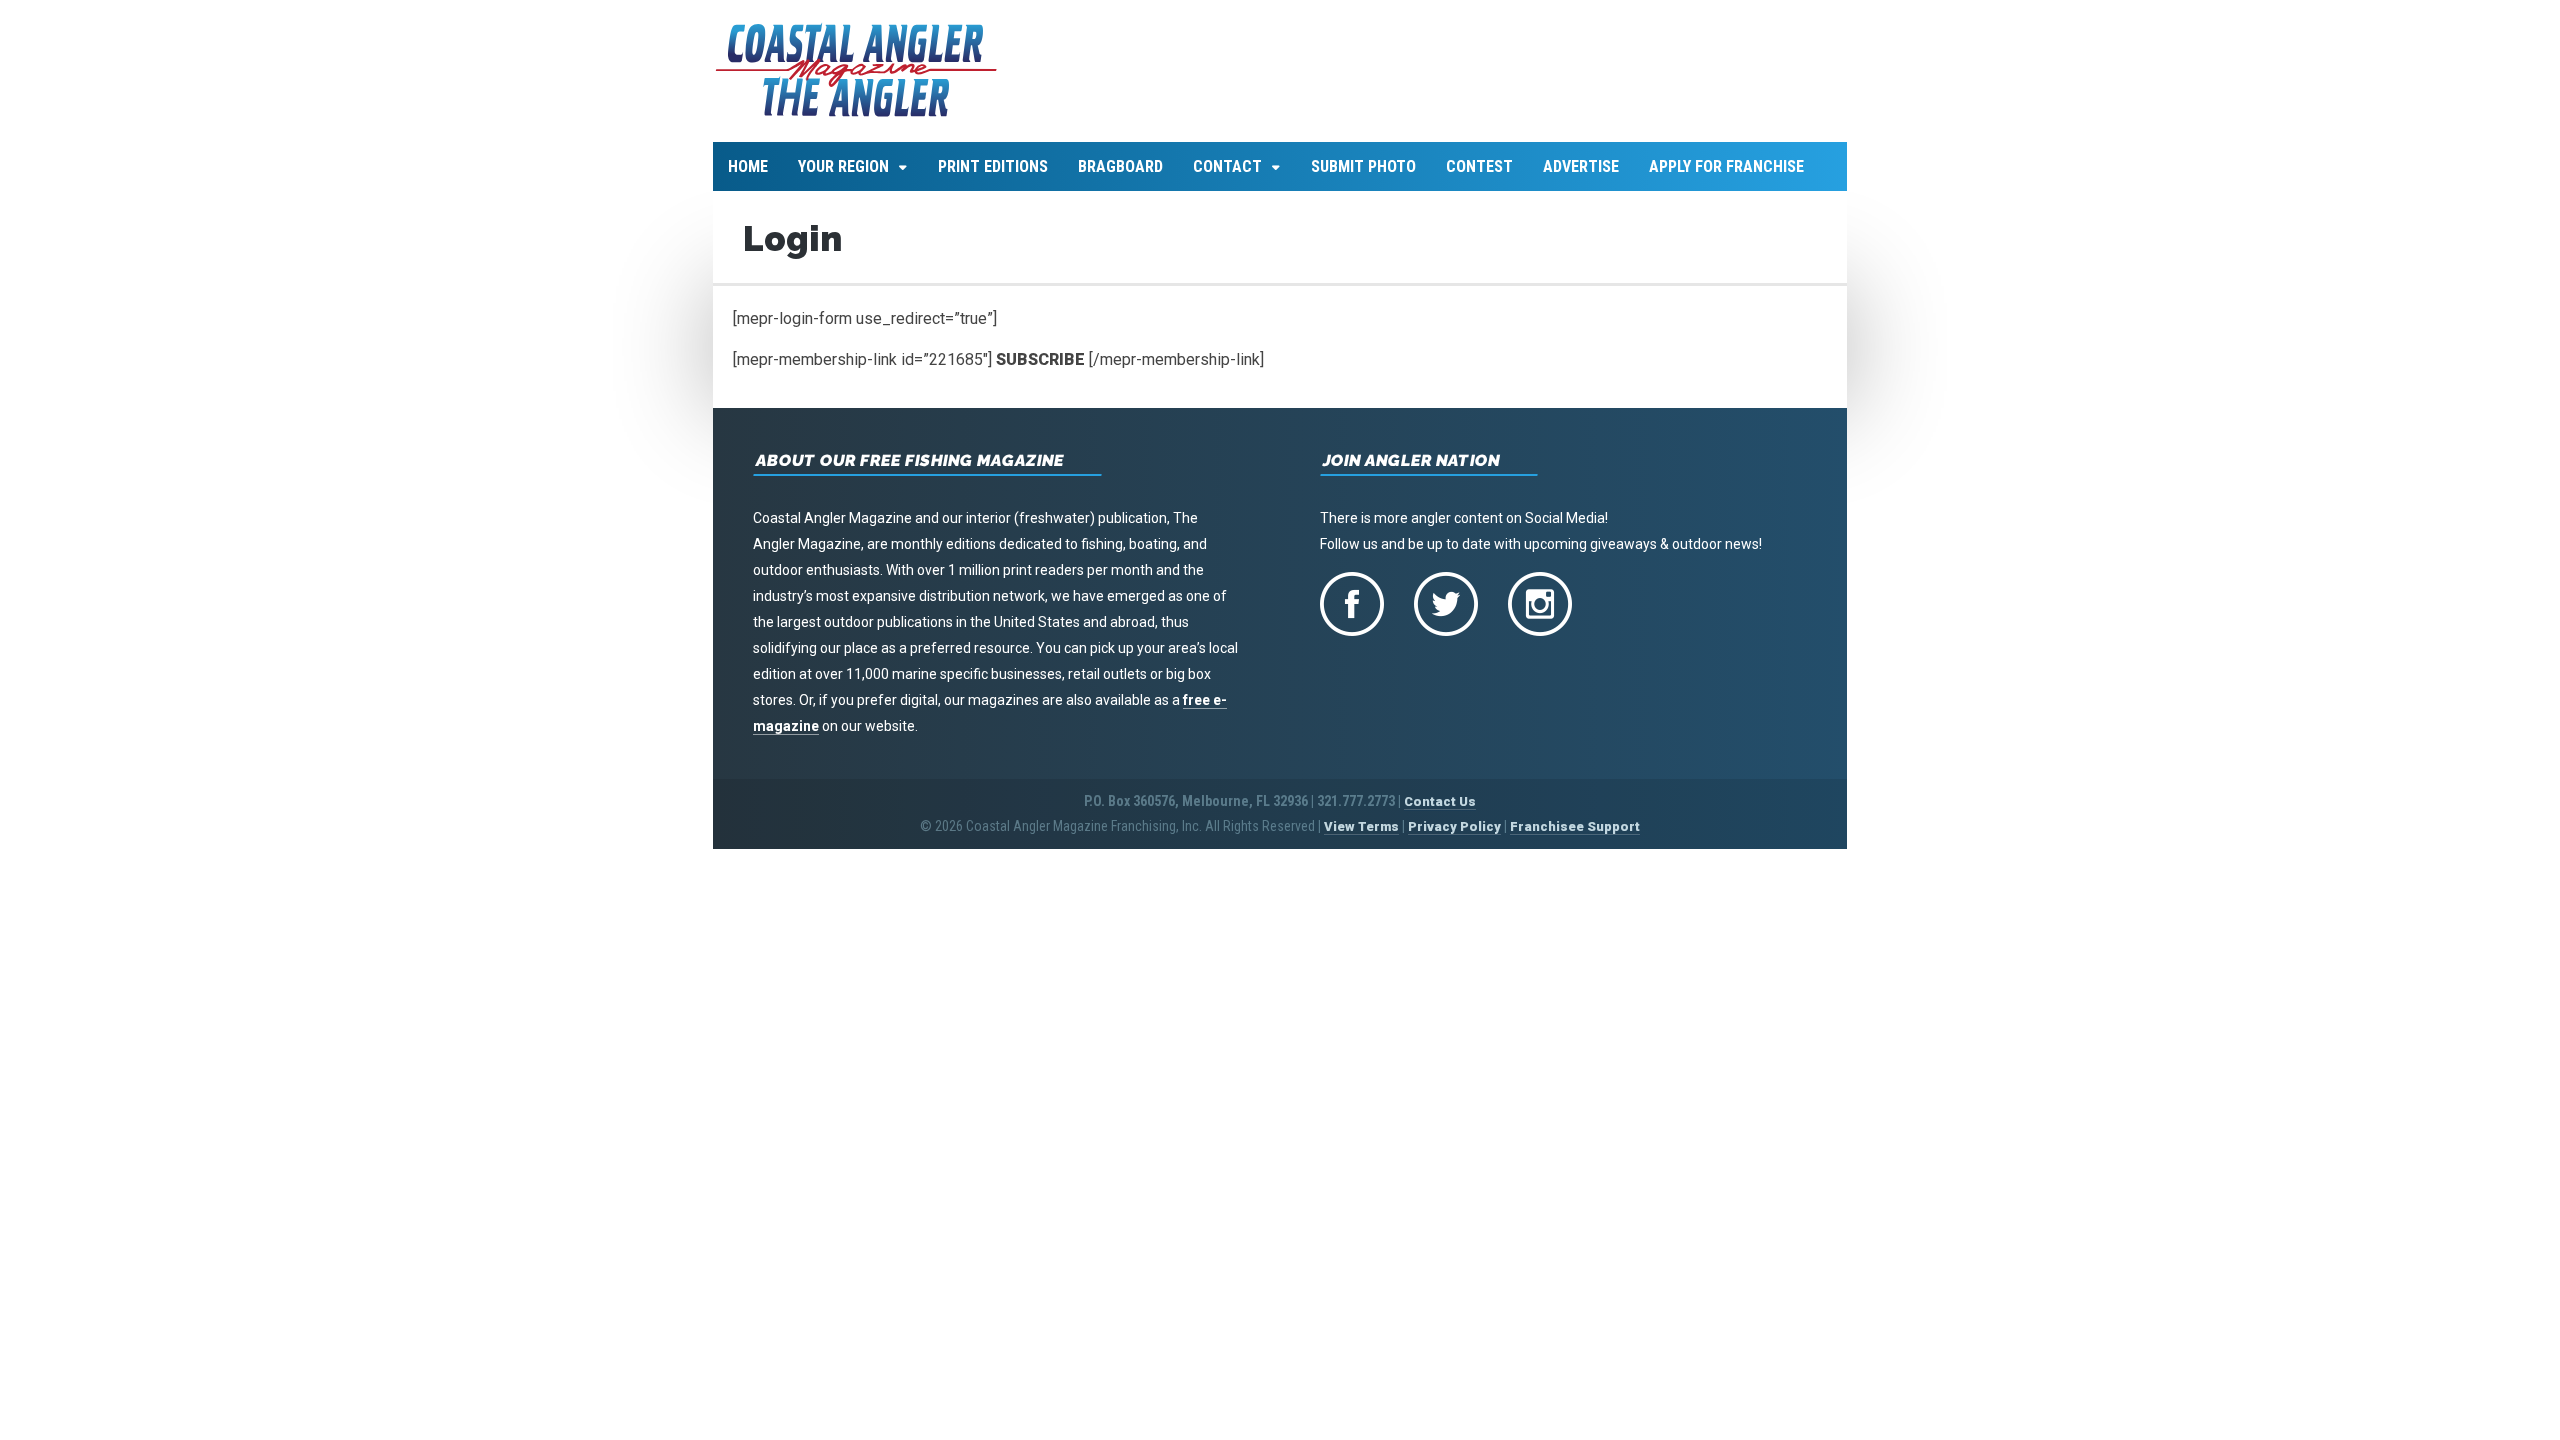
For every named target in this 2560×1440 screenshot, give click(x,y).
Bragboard (1120, 166)
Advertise (1581, 166)
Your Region (843, 166)
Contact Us (1440, 801)
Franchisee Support (1575, 826)
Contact (1227, 166)
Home (748, 166)
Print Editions (993, 166)
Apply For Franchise (1726, 166)
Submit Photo (1363, 166)
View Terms (1361, 826)
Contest (1479, 166)
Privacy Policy (1454, 826)
